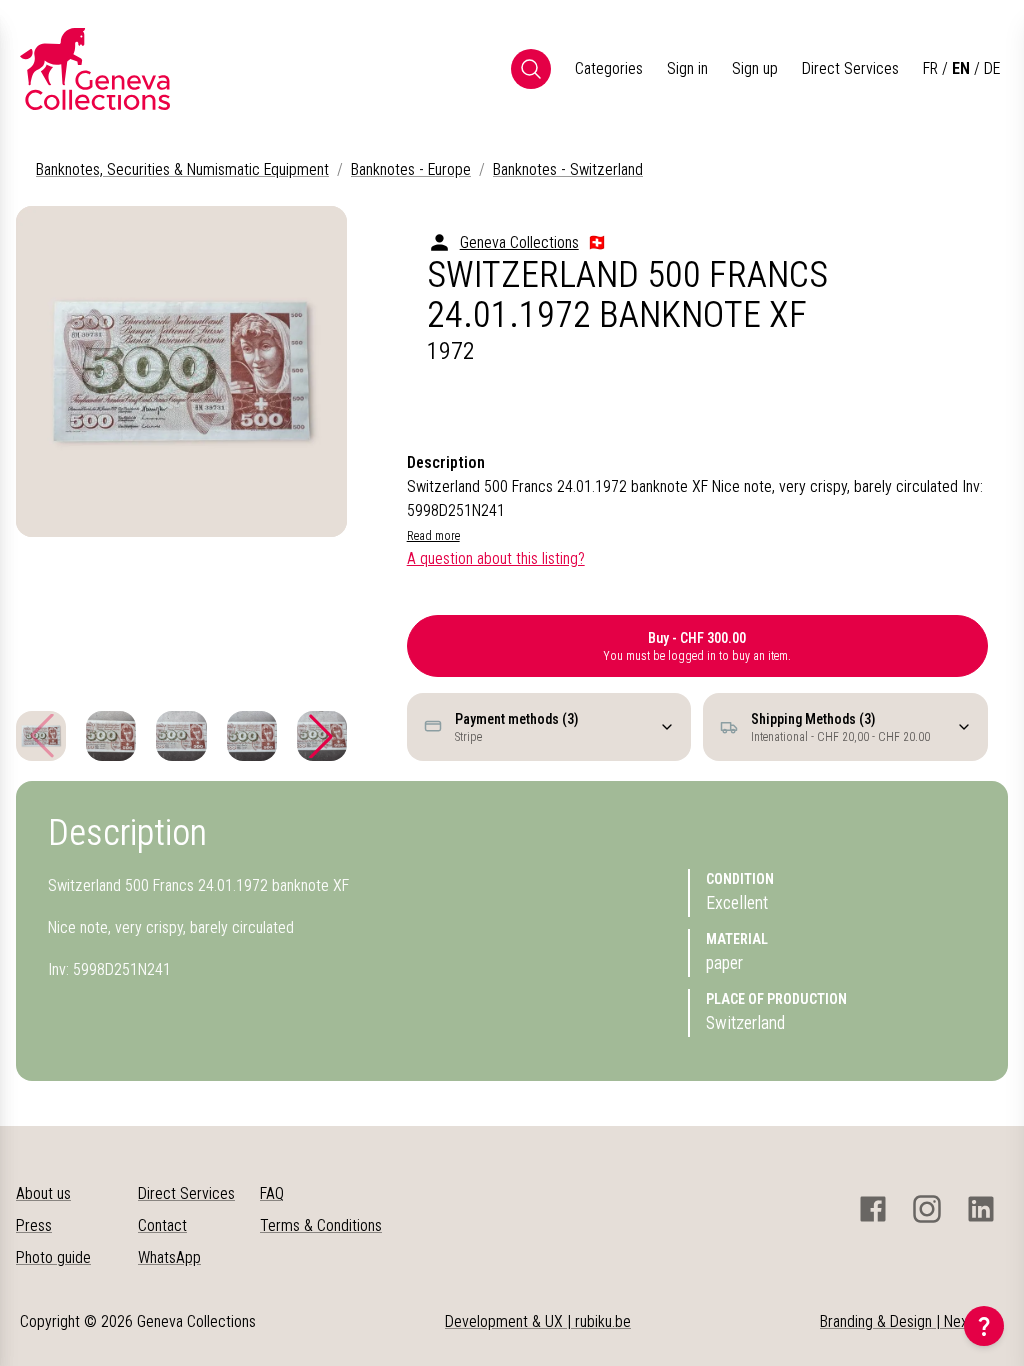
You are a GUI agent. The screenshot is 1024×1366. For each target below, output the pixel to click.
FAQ (272, 1193)
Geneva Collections (519, 242)
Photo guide (53, 1257)
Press (34, 1225)
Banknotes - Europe (411, 169)
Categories (609, 68)
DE (992, 68)
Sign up (755, 68)
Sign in (687, 68)
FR (930, 68)
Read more (433, 536)
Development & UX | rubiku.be (538, 1321)
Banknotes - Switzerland (568, 169)
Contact (162, 1225)
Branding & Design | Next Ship (912, 1321)
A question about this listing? (496, 558)
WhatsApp (169, 1257)
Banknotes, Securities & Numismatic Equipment (182, 169)
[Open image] (181, 371)
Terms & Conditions (321, 1225)
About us (43, 1193)
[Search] (531, 69)
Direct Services (850, 68)
